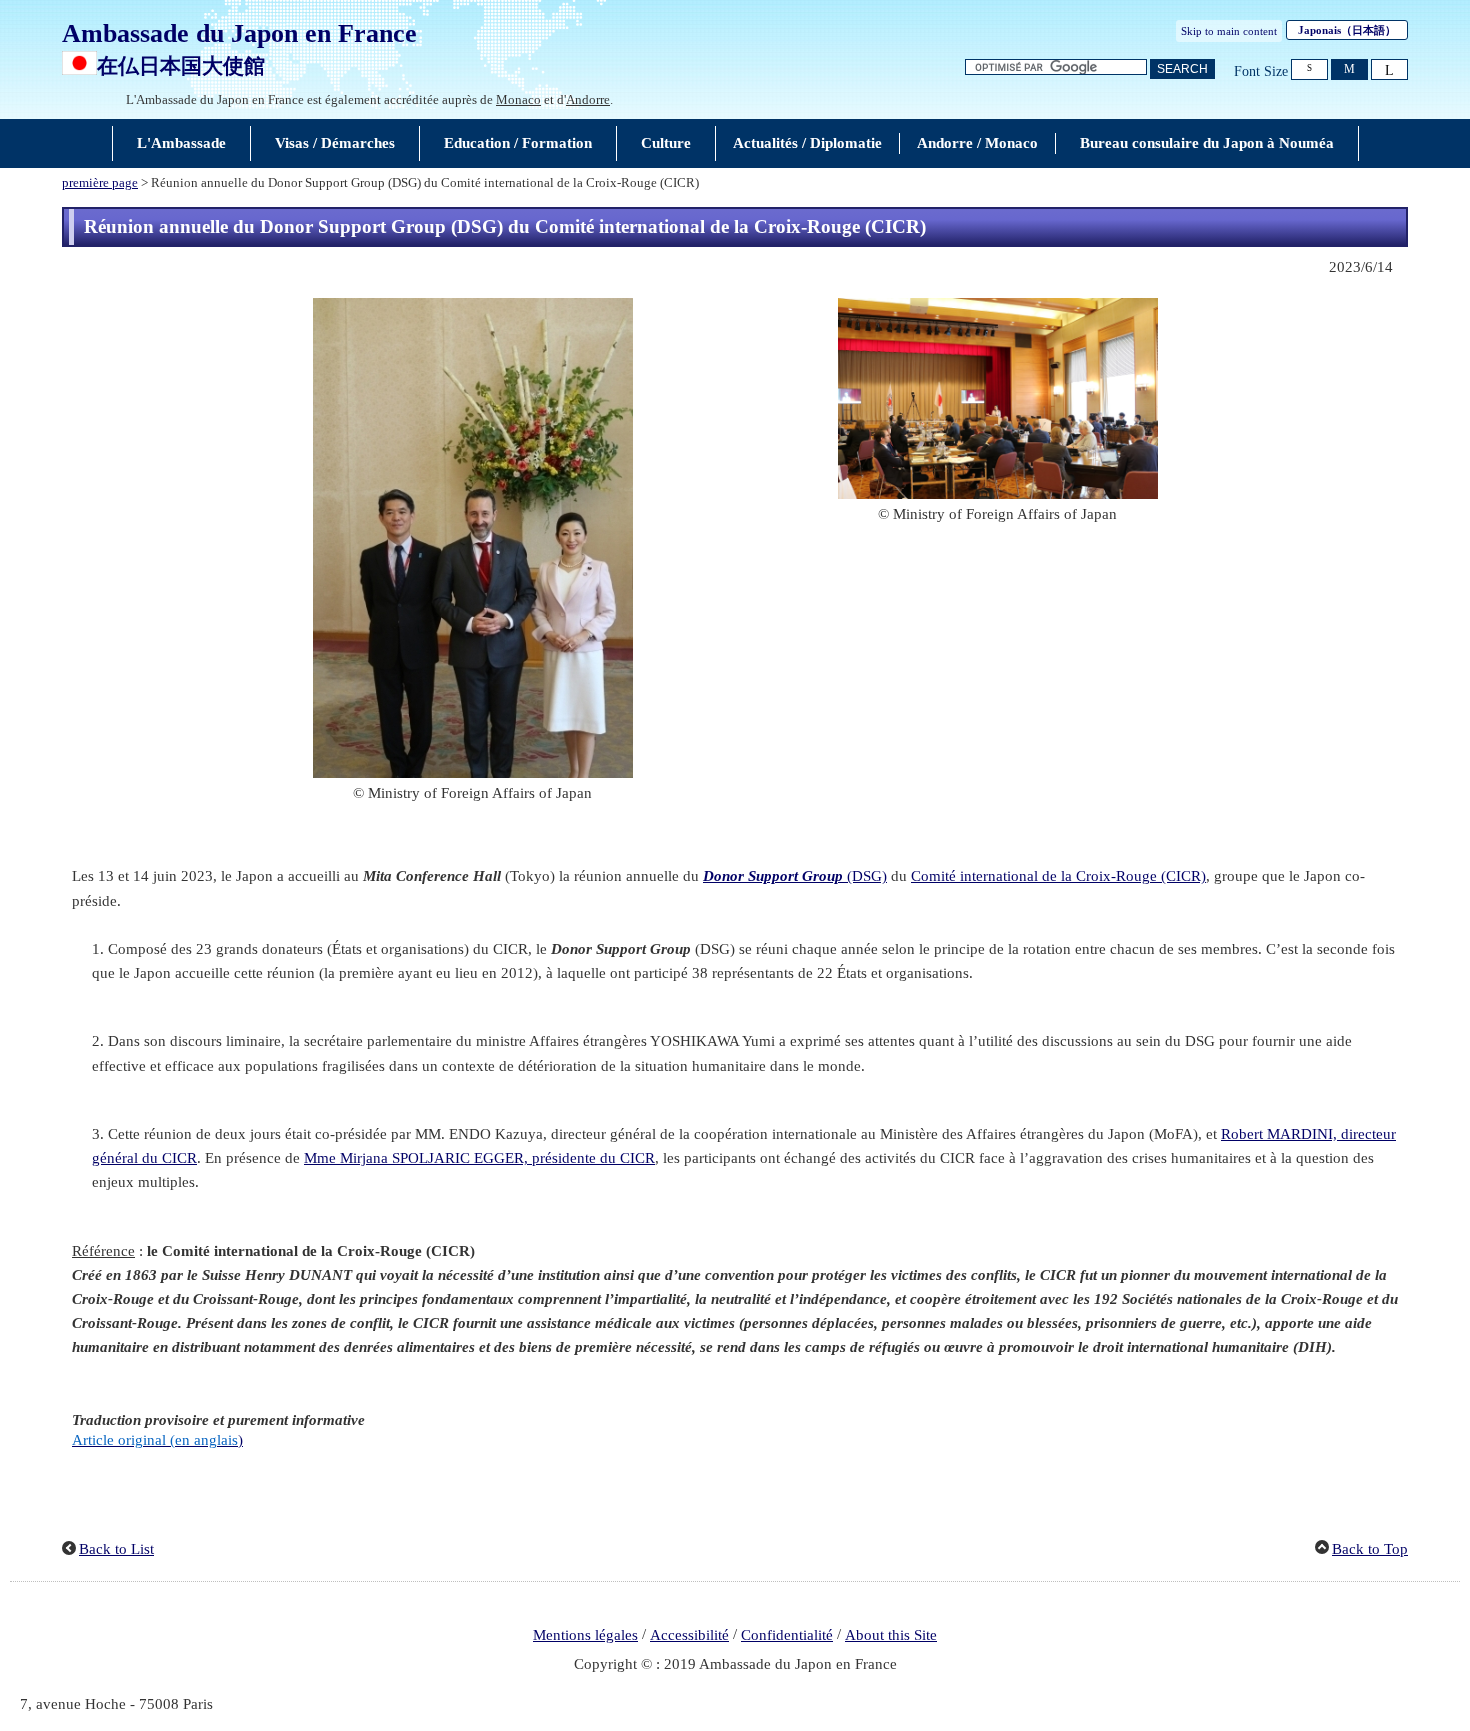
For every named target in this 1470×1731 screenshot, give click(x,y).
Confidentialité (787, 1635)
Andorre (588, 99)
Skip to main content (1229, 31)
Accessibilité (689, 1635)
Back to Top (1370, 1549)
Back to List (116, 1549)
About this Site (891, 1635)
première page (100, 183)
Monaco (518, 99)
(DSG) (795, 876)
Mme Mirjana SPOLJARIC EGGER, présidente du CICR (479, 1158)
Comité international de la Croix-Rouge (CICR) (1058, 876)
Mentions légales (585, 1635)
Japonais (1347, 30)
